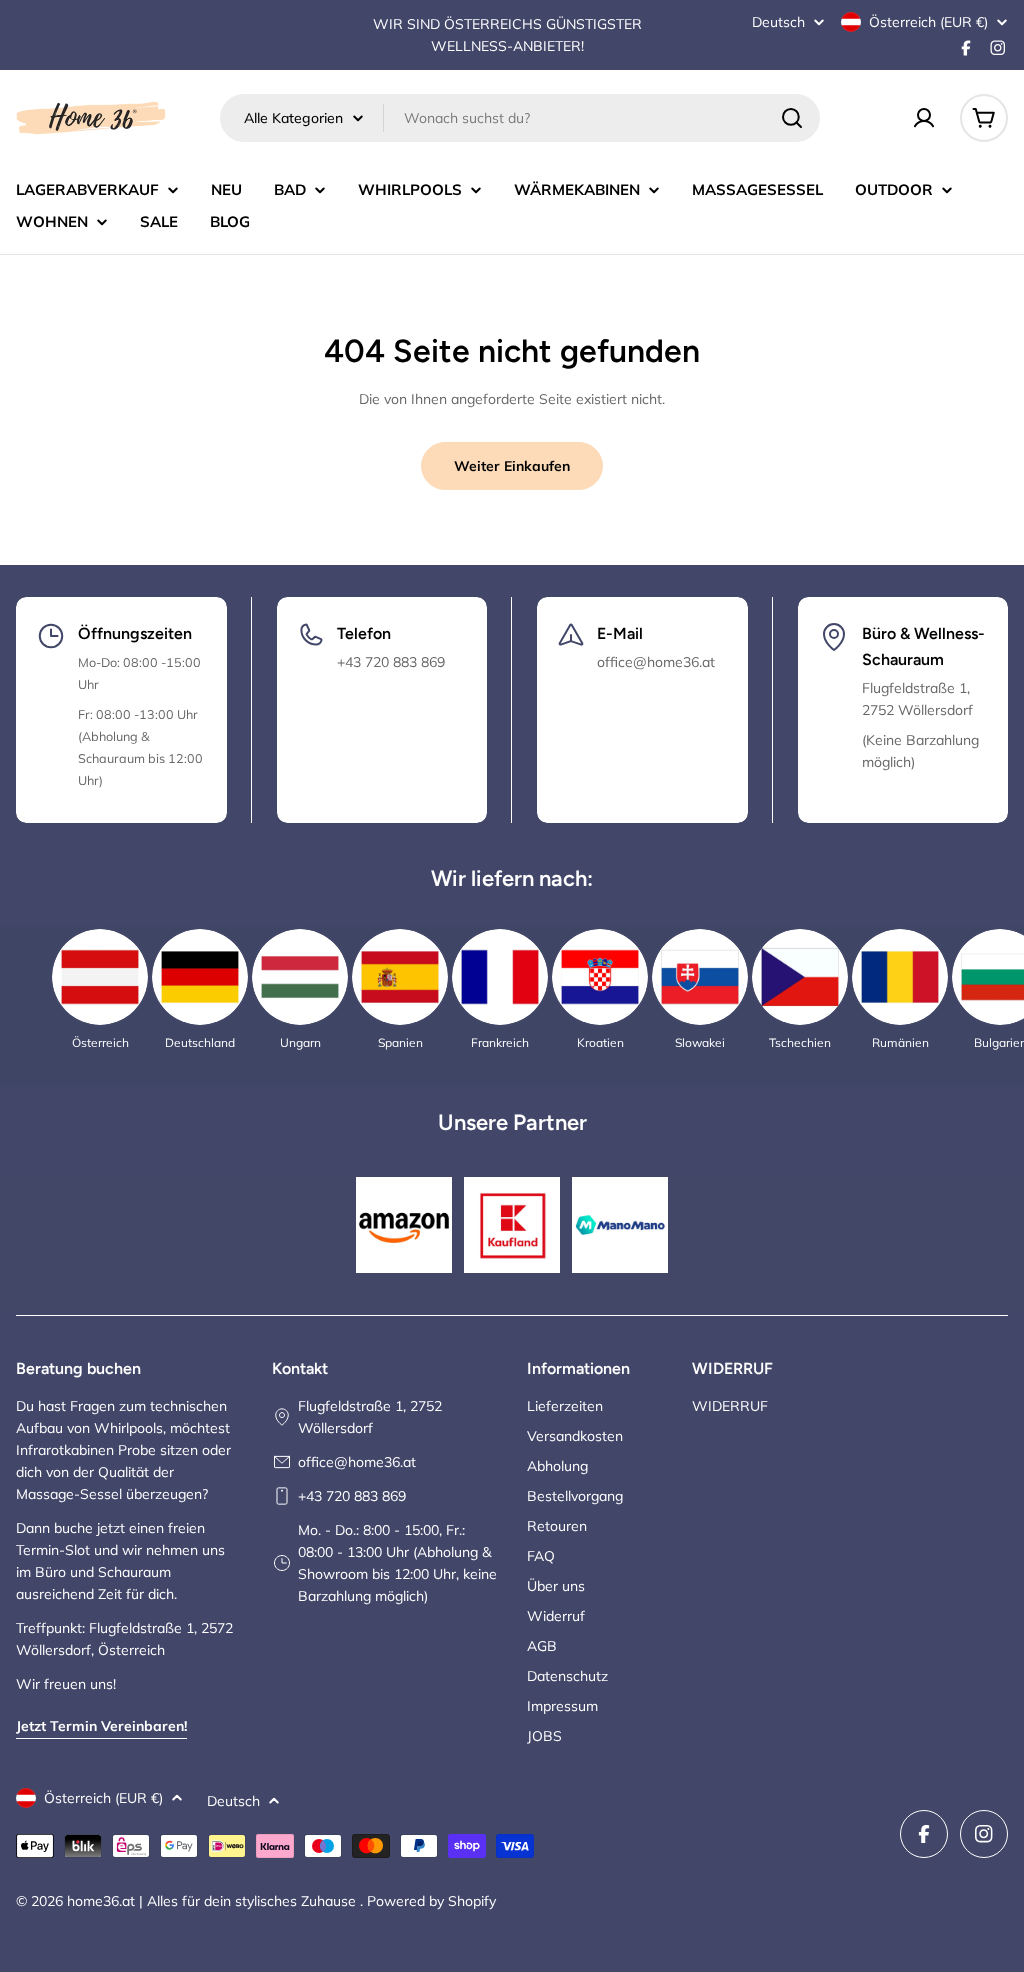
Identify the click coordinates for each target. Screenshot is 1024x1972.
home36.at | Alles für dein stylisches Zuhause (213, 1901)
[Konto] (924, 118)
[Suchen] (792, 118)
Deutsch (778, 22)
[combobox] (520, 118)
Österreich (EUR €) (928, 22)
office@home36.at (357, 1462)
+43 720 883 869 (352, 1496)
